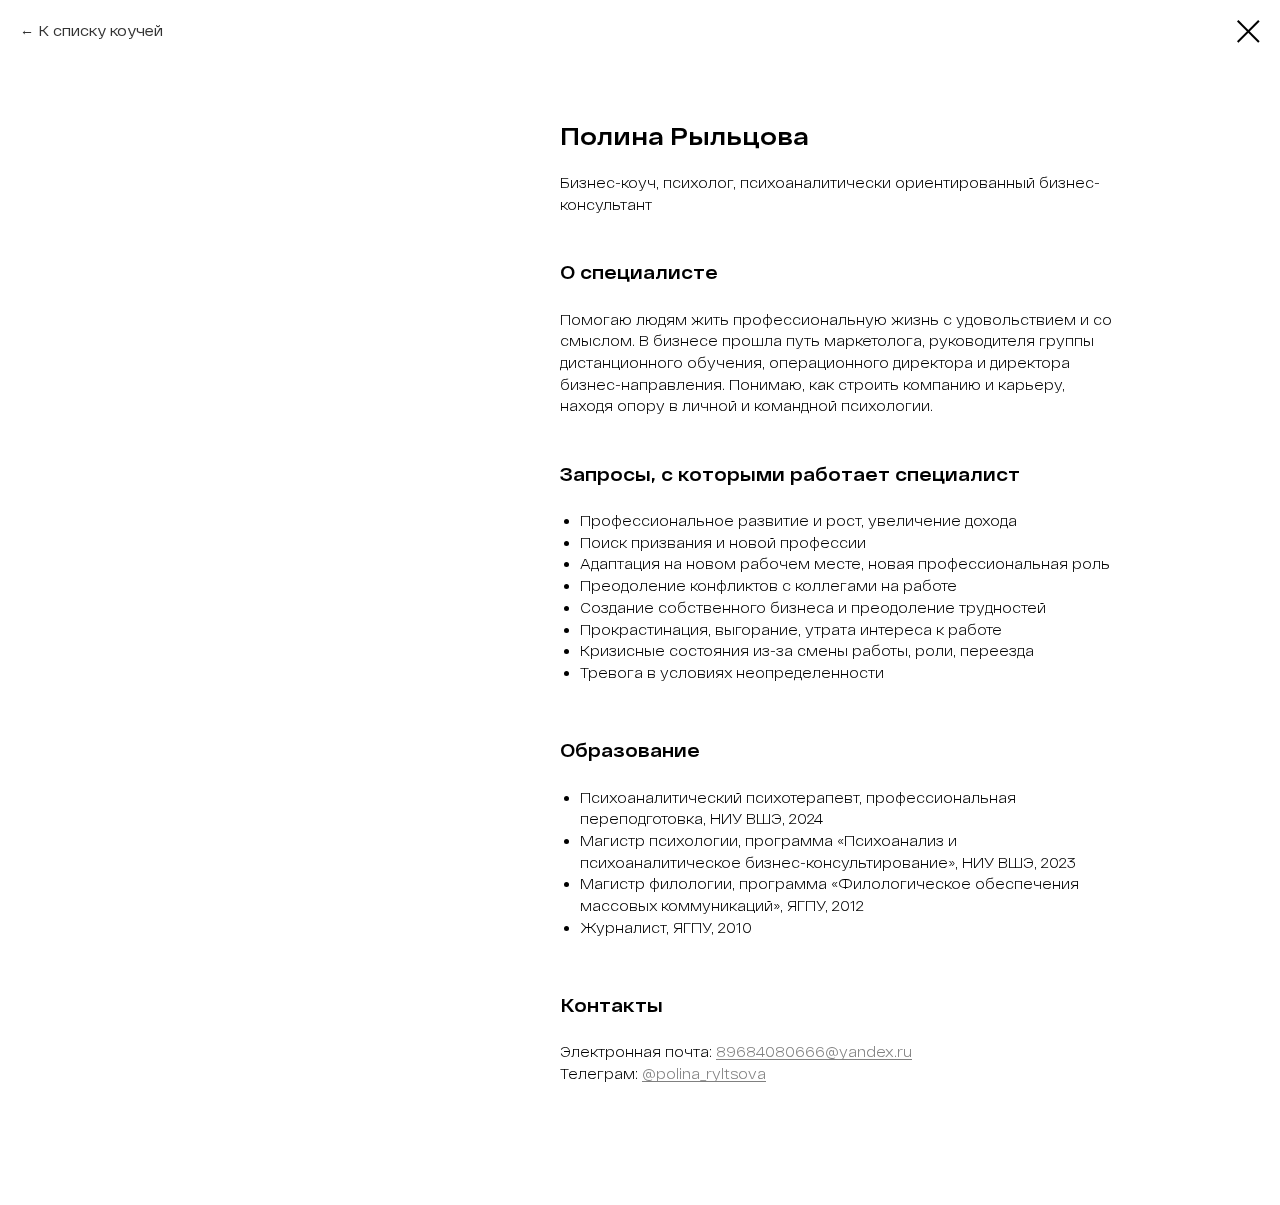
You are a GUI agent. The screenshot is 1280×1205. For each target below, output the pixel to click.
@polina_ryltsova (704, 1073)
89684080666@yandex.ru (814, 1051)
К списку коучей (100, 30)
